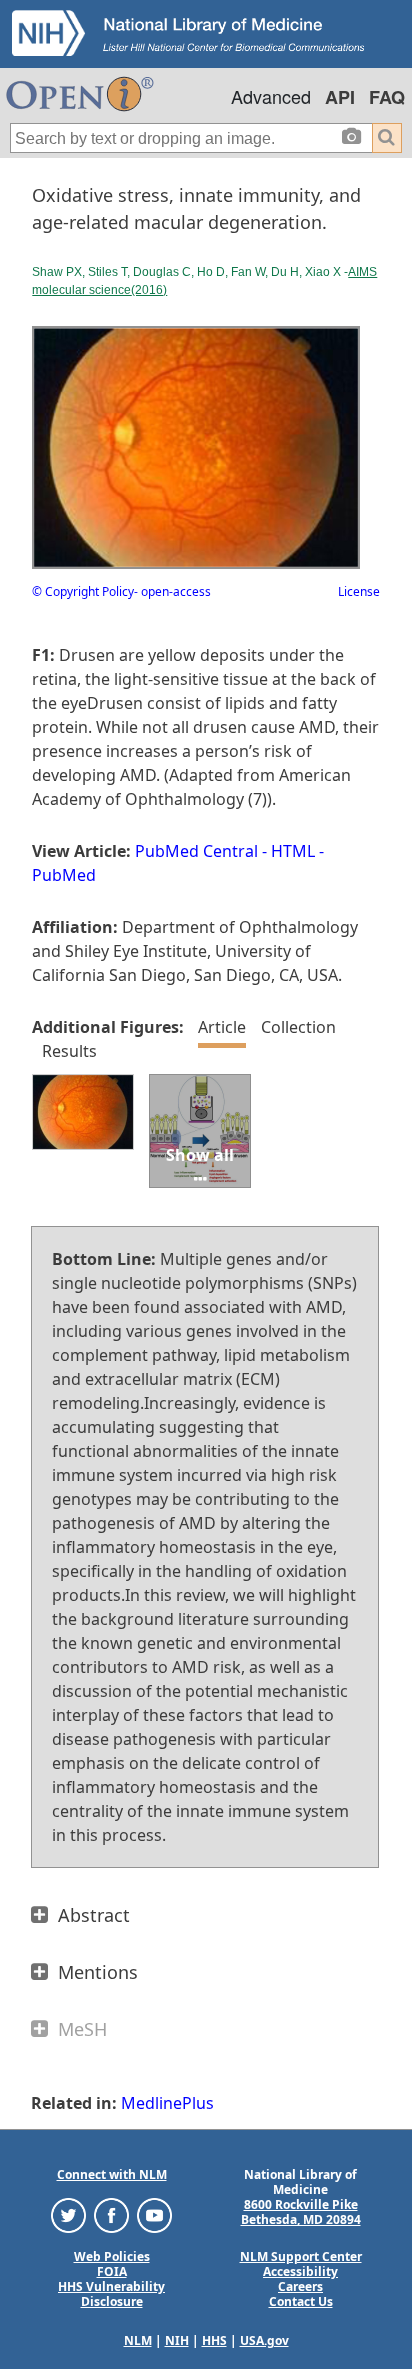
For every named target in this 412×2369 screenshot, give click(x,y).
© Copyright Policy (83, 591)
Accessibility (300, 2271)
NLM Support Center (301, 2256)
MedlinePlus (167, 2103)
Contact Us (301, 2301)
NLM (138, 2340)
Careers (300, 2286)
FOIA (112, 2271)
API (340, 97)
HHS (214, 2340)
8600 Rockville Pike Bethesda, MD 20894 (301, 2212)
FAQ (387, 97)
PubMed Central (196, 851)
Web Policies (112, 2256)
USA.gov (264, 2340)
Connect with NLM (112, 2174)
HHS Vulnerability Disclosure (111, 2294)
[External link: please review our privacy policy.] (68, 2214)
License (359, 591)
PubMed (64, 875)
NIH (177, 2340)
